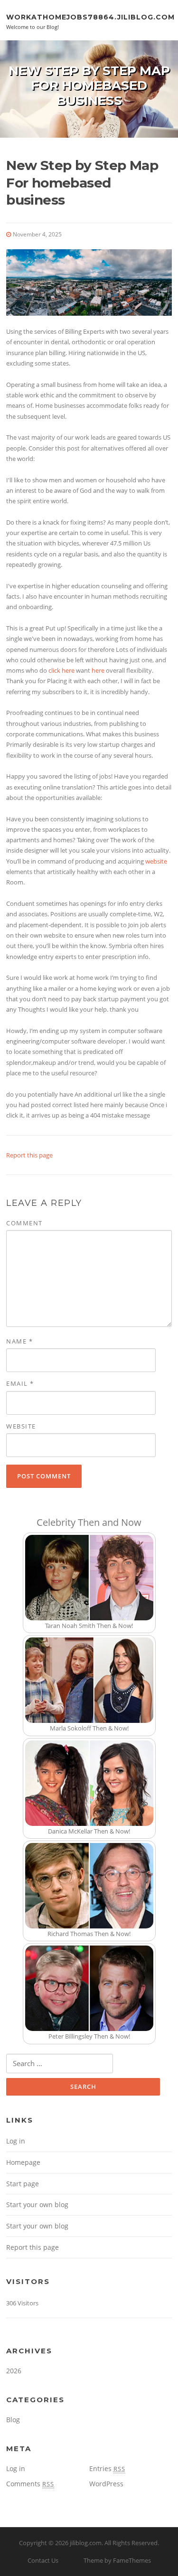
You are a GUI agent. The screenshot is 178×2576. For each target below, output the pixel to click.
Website (21, 1426)
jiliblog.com (86, 2543)
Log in (16, 2141)
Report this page (29, 1155)
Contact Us (43, 2560)
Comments (30, 2484)
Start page (23, 2184)
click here (61, 670)
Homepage (23, 2162)
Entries (107, 2468)
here (98, 670)
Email (20, 1383)
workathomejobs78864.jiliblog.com (90, 17)
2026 (14, 2371)
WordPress (106, 2484)
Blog (13, 2420)
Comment (24, 1223)
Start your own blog (37, 2205)
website (156, 861)
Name (19, 1341)
